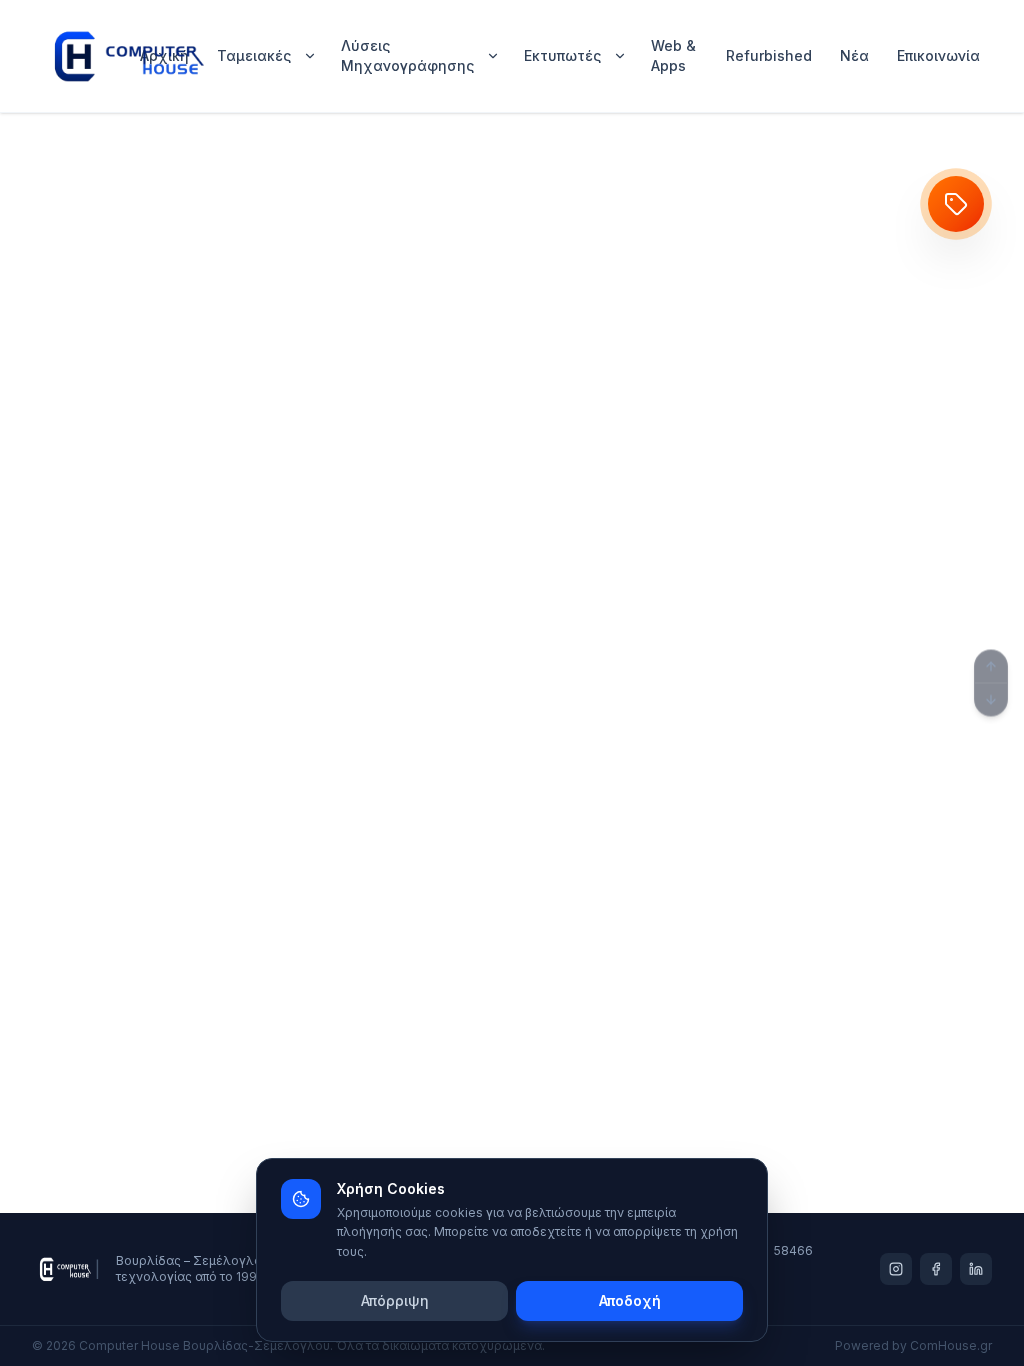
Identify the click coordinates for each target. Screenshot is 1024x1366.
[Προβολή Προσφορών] (956, 204)
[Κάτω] (991, 700)
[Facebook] (936, 1269)
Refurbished (769, 55)
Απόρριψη (395, 1300)
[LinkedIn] (976, 1269)
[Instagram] (896, 1269)
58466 (793, 1250)
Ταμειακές (254, 55)
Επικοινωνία (938, 55)
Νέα (854, 55)
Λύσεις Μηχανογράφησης (407, 55)
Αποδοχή (630, 1300)
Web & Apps (673, 55)
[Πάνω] (991, 667)
